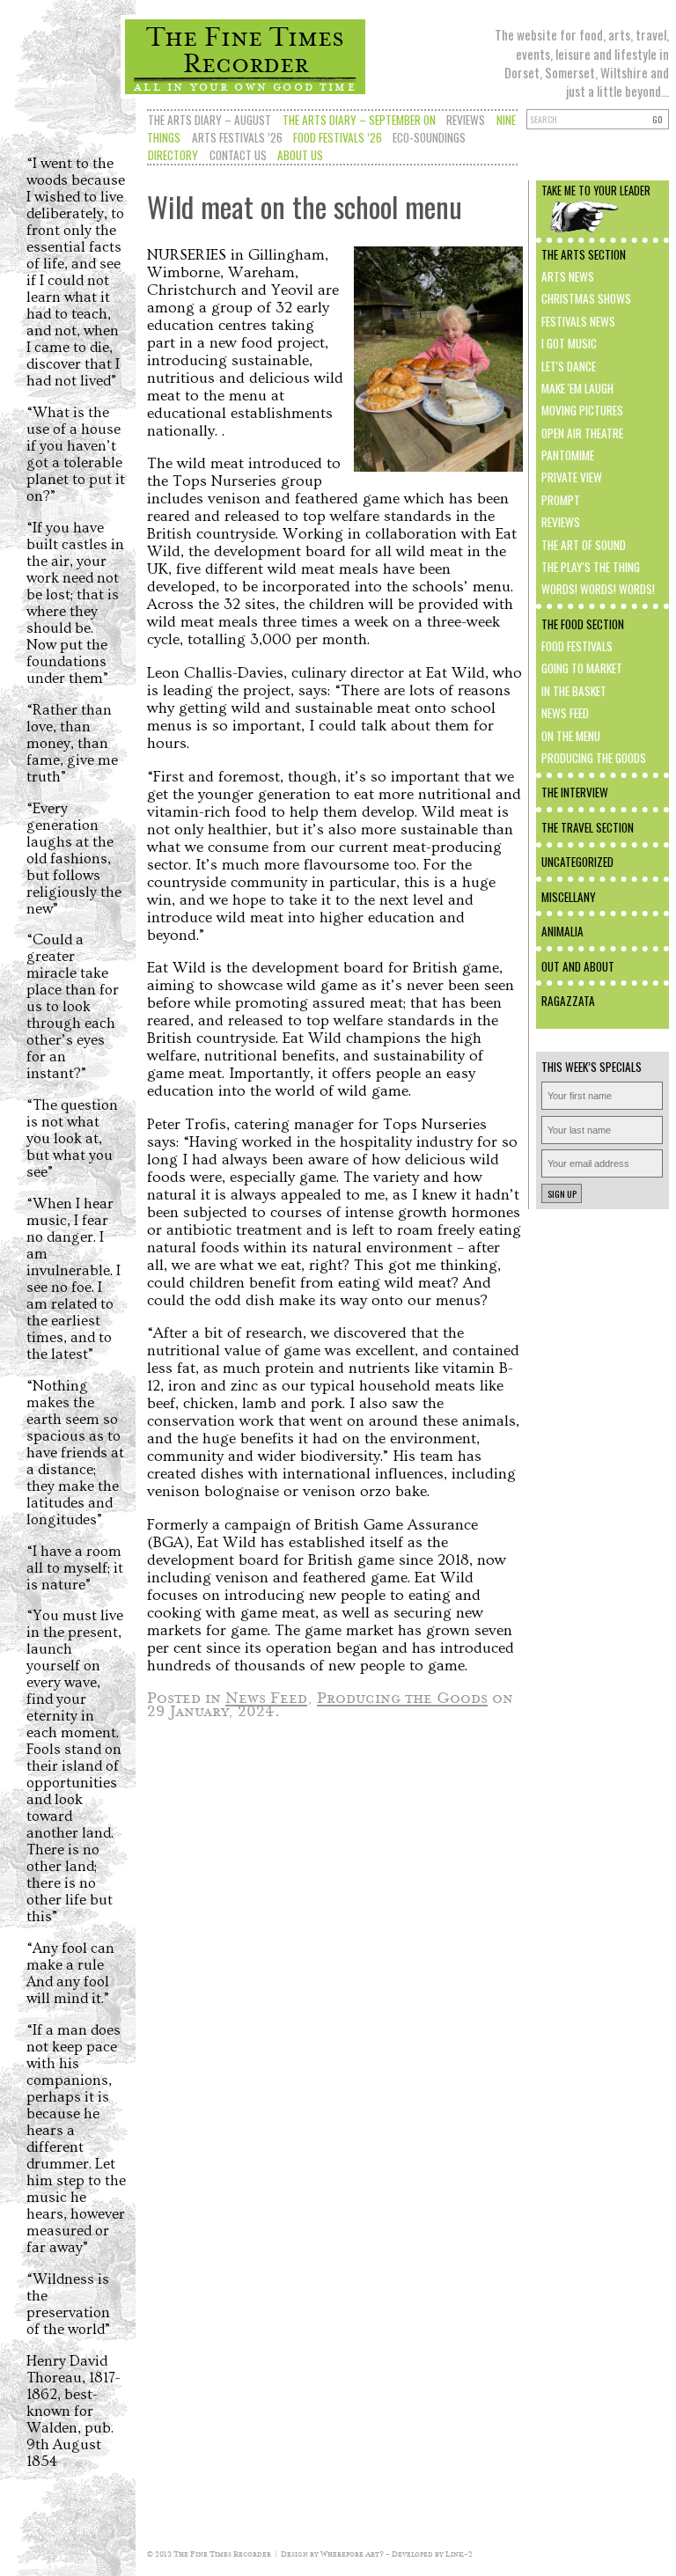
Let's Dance (569, 366)
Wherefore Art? (352, 2554)
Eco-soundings (429, 137)
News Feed (565, 713)
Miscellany (569, 897)
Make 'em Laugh (577, 388)
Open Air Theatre (582, 433)
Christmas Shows (586, 298)
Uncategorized (577, 862)
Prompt (561, 500)
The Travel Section (588, 827)
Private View (572, 477)
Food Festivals (577, 646)
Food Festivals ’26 (338, 137)
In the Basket (574, 691)
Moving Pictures (582, 410)
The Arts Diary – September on (359, 120)
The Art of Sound (584, 545)
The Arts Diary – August (209, 120)
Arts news (568, 276)
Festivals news (578, 321)
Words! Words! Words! (598, 589)
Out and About (578, 966)
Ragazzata (568, 1001)
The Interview (575, 792)
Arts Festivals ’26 (237, 137)
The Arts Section (584, 254)
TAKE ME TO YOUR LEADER (596, 191)
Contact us (238, 155)
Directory (173, 155)
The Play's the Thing (591, 567)
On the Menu (571, 736)
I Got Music (569, 343)
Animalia (562, 931)
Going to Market (582, 668)
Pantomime (568, 455)
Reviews (466, 120)
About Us (300, 155)
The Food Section (583, 624)
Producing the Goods (594, 758)
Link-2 (459, 2554)
